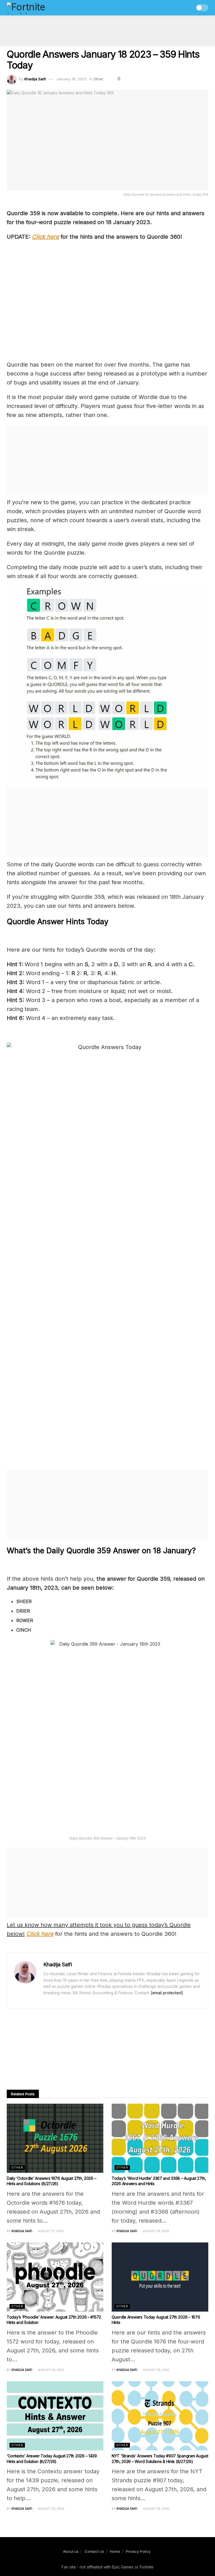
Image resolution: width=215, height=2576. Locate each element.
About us (71, 2551)
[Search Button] (188, 8)
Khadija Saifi (35, 79)
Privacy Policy (138, 2551)
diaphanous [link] (103, 982)
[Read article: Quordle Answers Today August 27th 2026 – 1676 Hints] (160, 2277)
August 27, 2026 (50, 2231)
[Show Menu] (177, 8)
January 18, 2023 (71, 79)
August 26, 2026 (156, 2231)
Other (98, 79)
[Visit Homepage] (38, 8)
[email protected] (167, 1993)
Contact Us (94, 2551)
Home (115, 2551)
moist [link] (164, 991)
